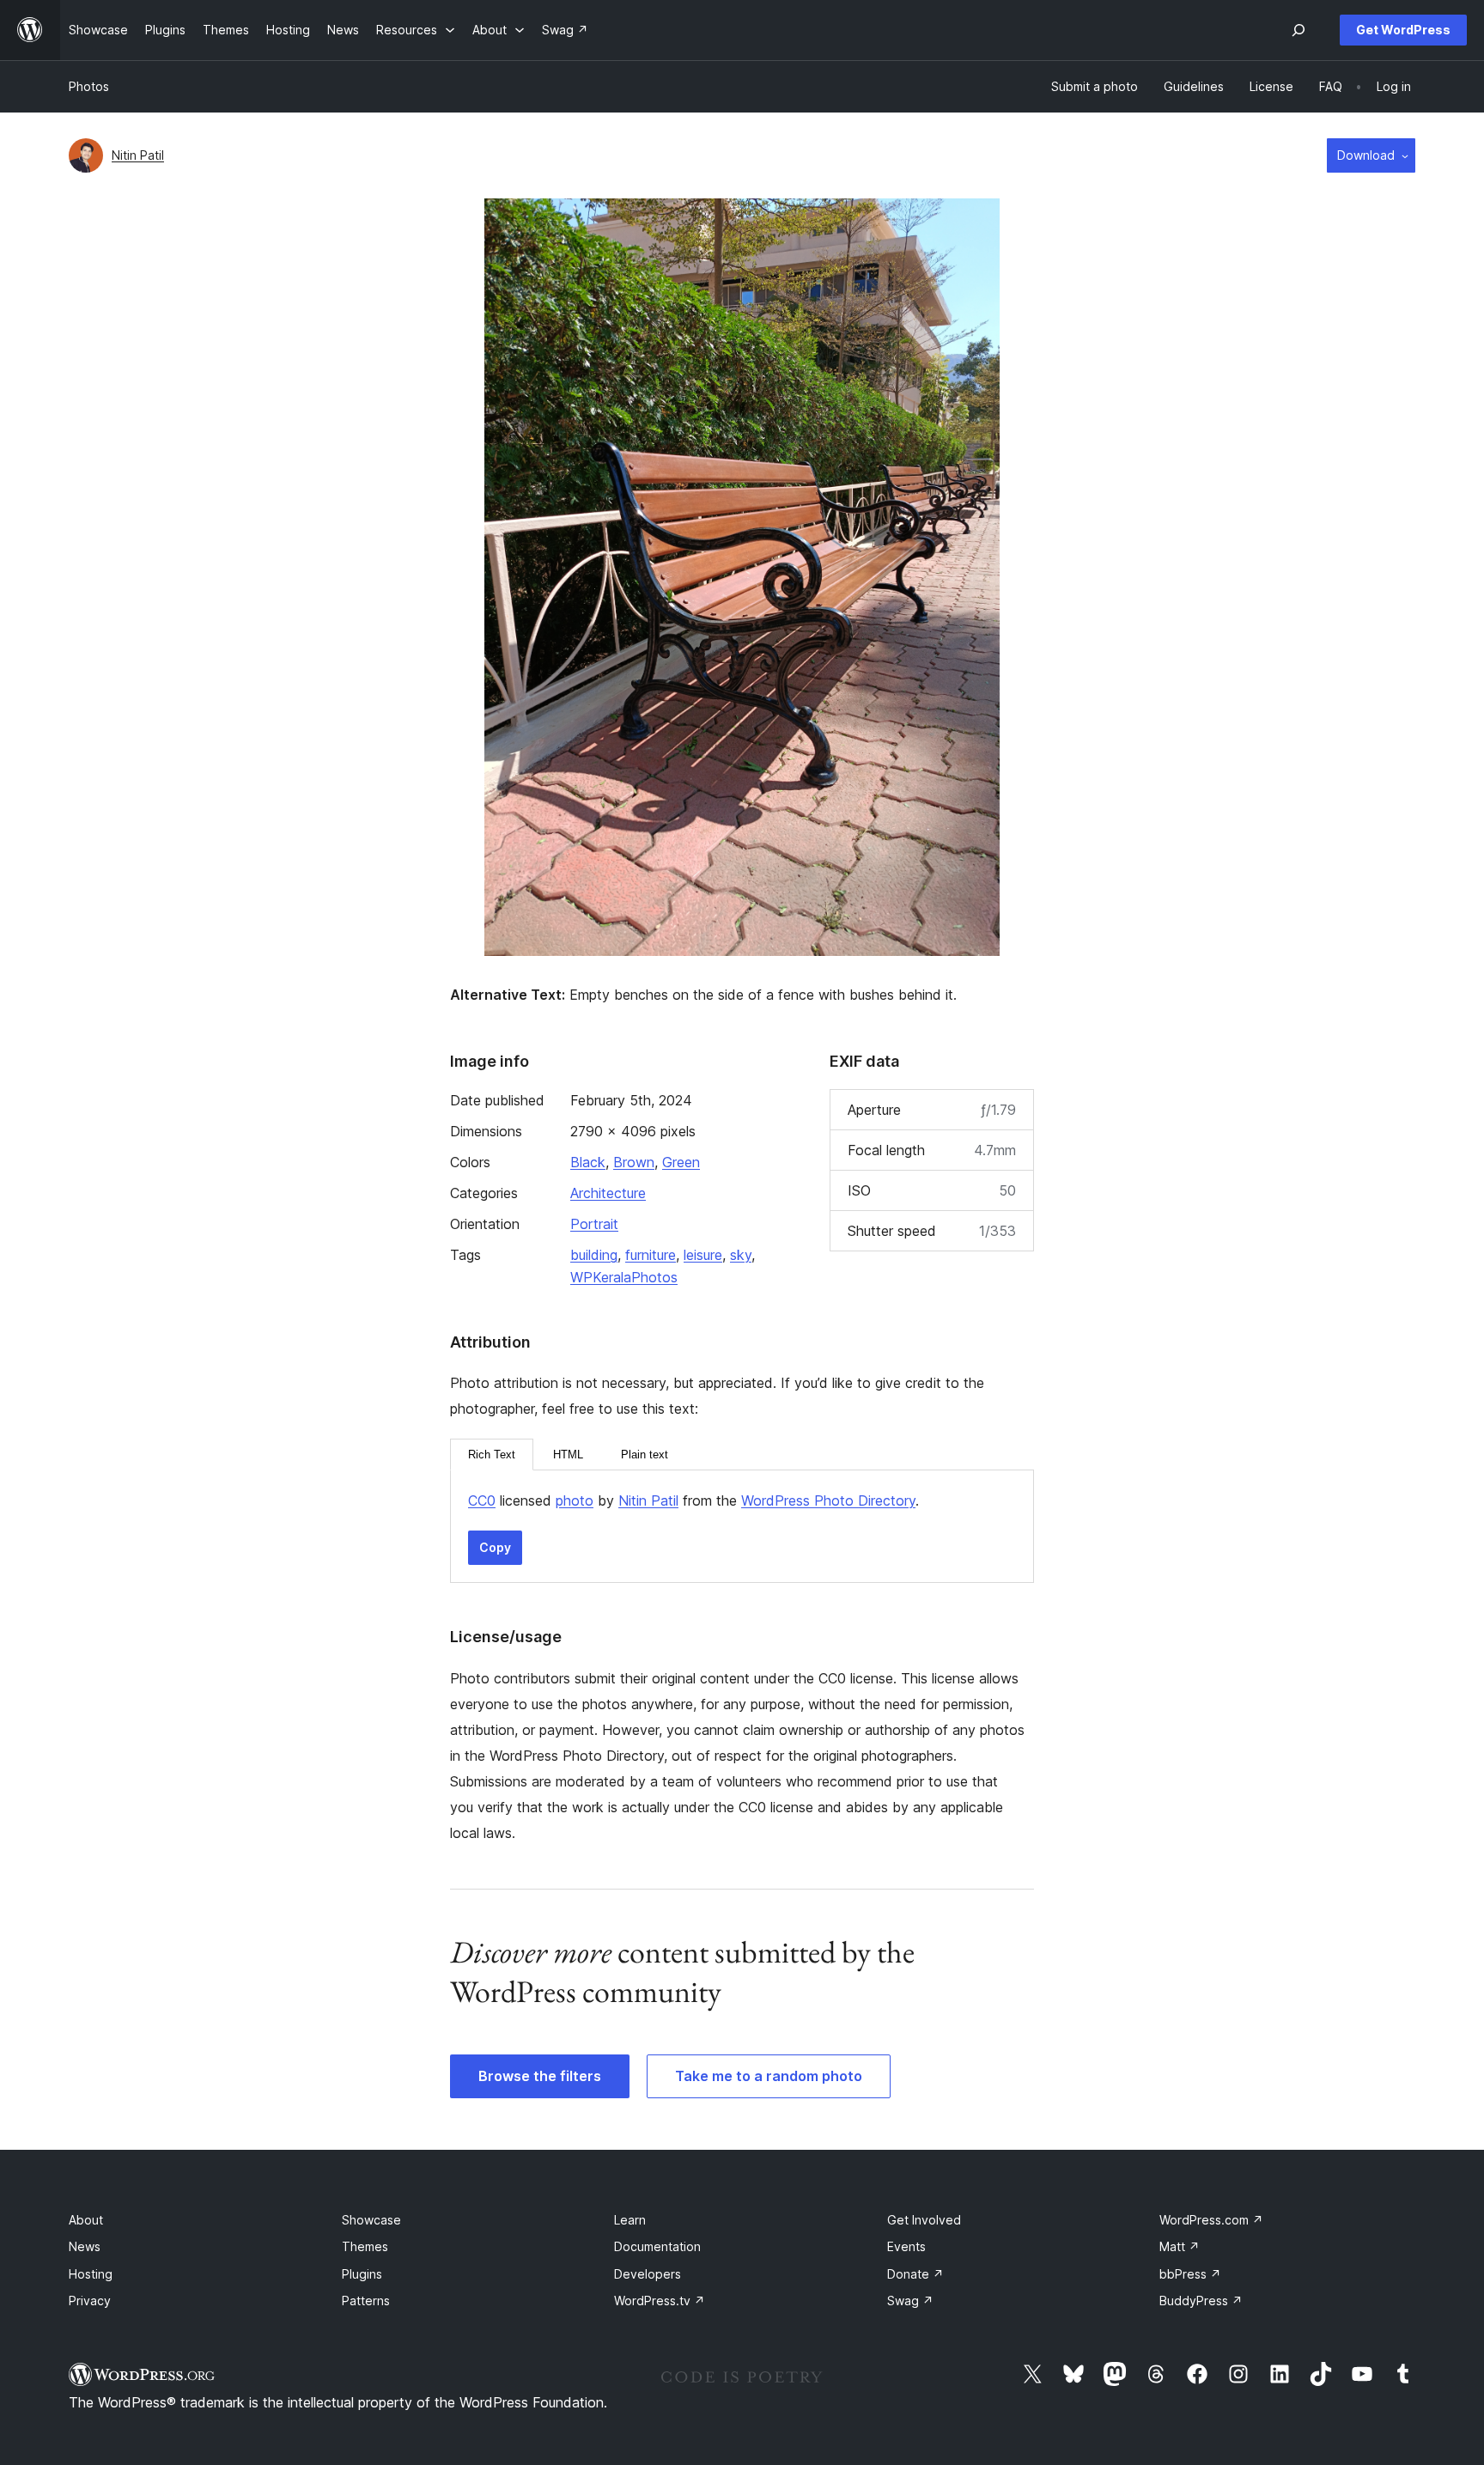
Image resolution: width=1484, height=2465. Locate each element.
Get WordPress (1403, 30)
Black (588, 1162)
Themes (365, 2246)
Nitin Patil (138, 155)
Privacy (90, 2301)
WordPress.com (1211, 2220)
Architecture (608, 1193)
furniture (651, 1255)
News (85, 2246)
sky (741, 1255)
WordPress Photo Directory (828, 1500)
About (86, 2220)
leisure (703, 1255)
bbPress (1190, 2274)
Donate (915, 2274)
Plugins (362, 2274)
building (594, 1255)
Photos (89, 86)
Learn (630, 2220)
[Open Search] (1298, 30)
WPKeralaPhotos (624, 1277)
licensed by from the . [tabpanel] (693, 1500)
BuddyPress (1201, 2301)
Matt (1180, 2246)
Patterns (366, 2301)
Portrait (594, 1224)
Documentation (657, 2246)
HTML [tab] (568, 1455)
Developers (648, 2274)
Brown (634, 1162)
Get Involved (924, 2220)
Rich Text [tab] (492, 1455)
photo (575, 1500)
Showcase (371, 2220)
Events (906, 2246)
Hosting (91, 2274)
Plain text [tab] (645, 1455)
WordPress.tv (660, 2301)
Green (681, 1162)
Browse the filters (540, 2076)
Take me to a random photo (769, 2076)
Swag (910, 2301)
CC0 (482, 1500)
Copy (495, 1547)
